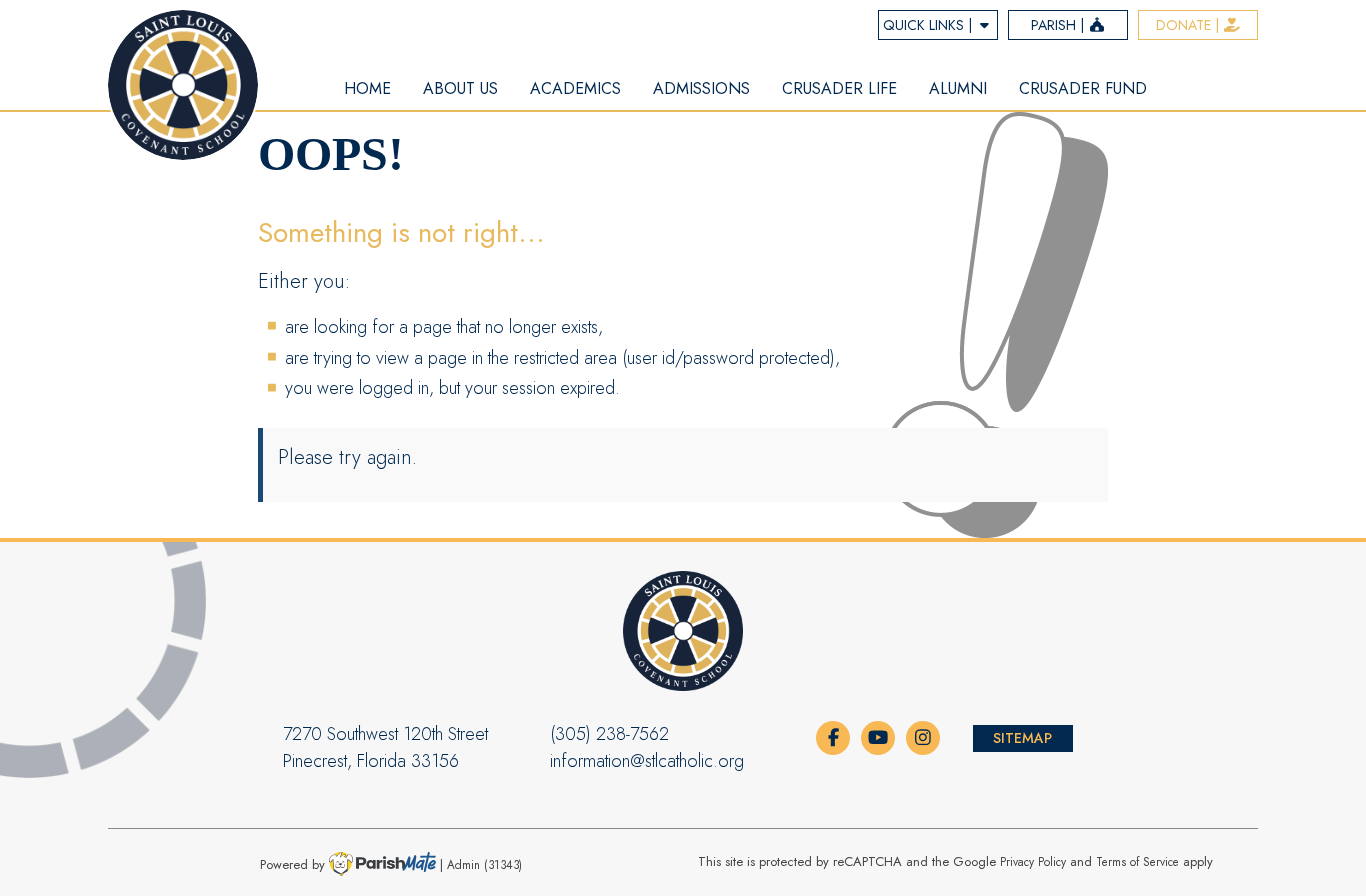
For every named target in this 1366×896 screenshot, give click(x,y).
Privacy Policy (1033, 861)
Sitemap (1022, 738)
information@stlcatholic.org (647, 761)
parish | (1059, 25)
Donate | (1189, 25)
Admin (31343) (484, 863)
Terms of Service (1137, 861)
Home (367, 88)
